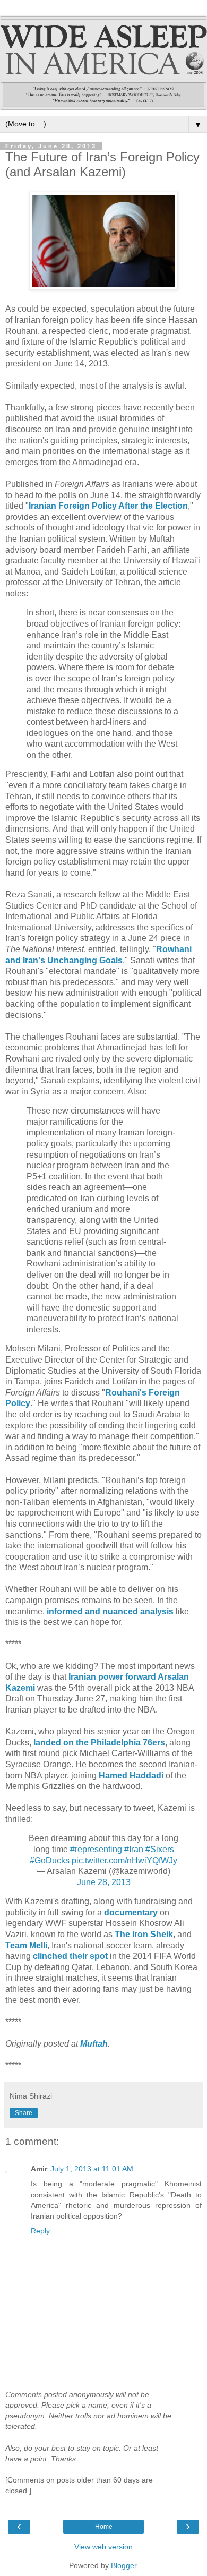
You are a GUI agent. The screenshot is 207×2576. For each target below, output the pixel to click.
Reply (40, 2231)
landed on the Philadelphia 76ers (99, 1743)
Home (104, 2527)
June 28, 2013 (104, 1882)
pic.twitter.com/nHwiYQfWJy (124, 1860)
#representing (96, 1849)
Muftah (94, 2044)
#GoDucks (50, 1860)
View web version (103, 2547)
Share (24, 2113)
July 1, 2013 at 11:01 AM (92, 2169)
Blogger (124, 2565)
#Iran (134, 1849)
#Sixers (160, 1849)
